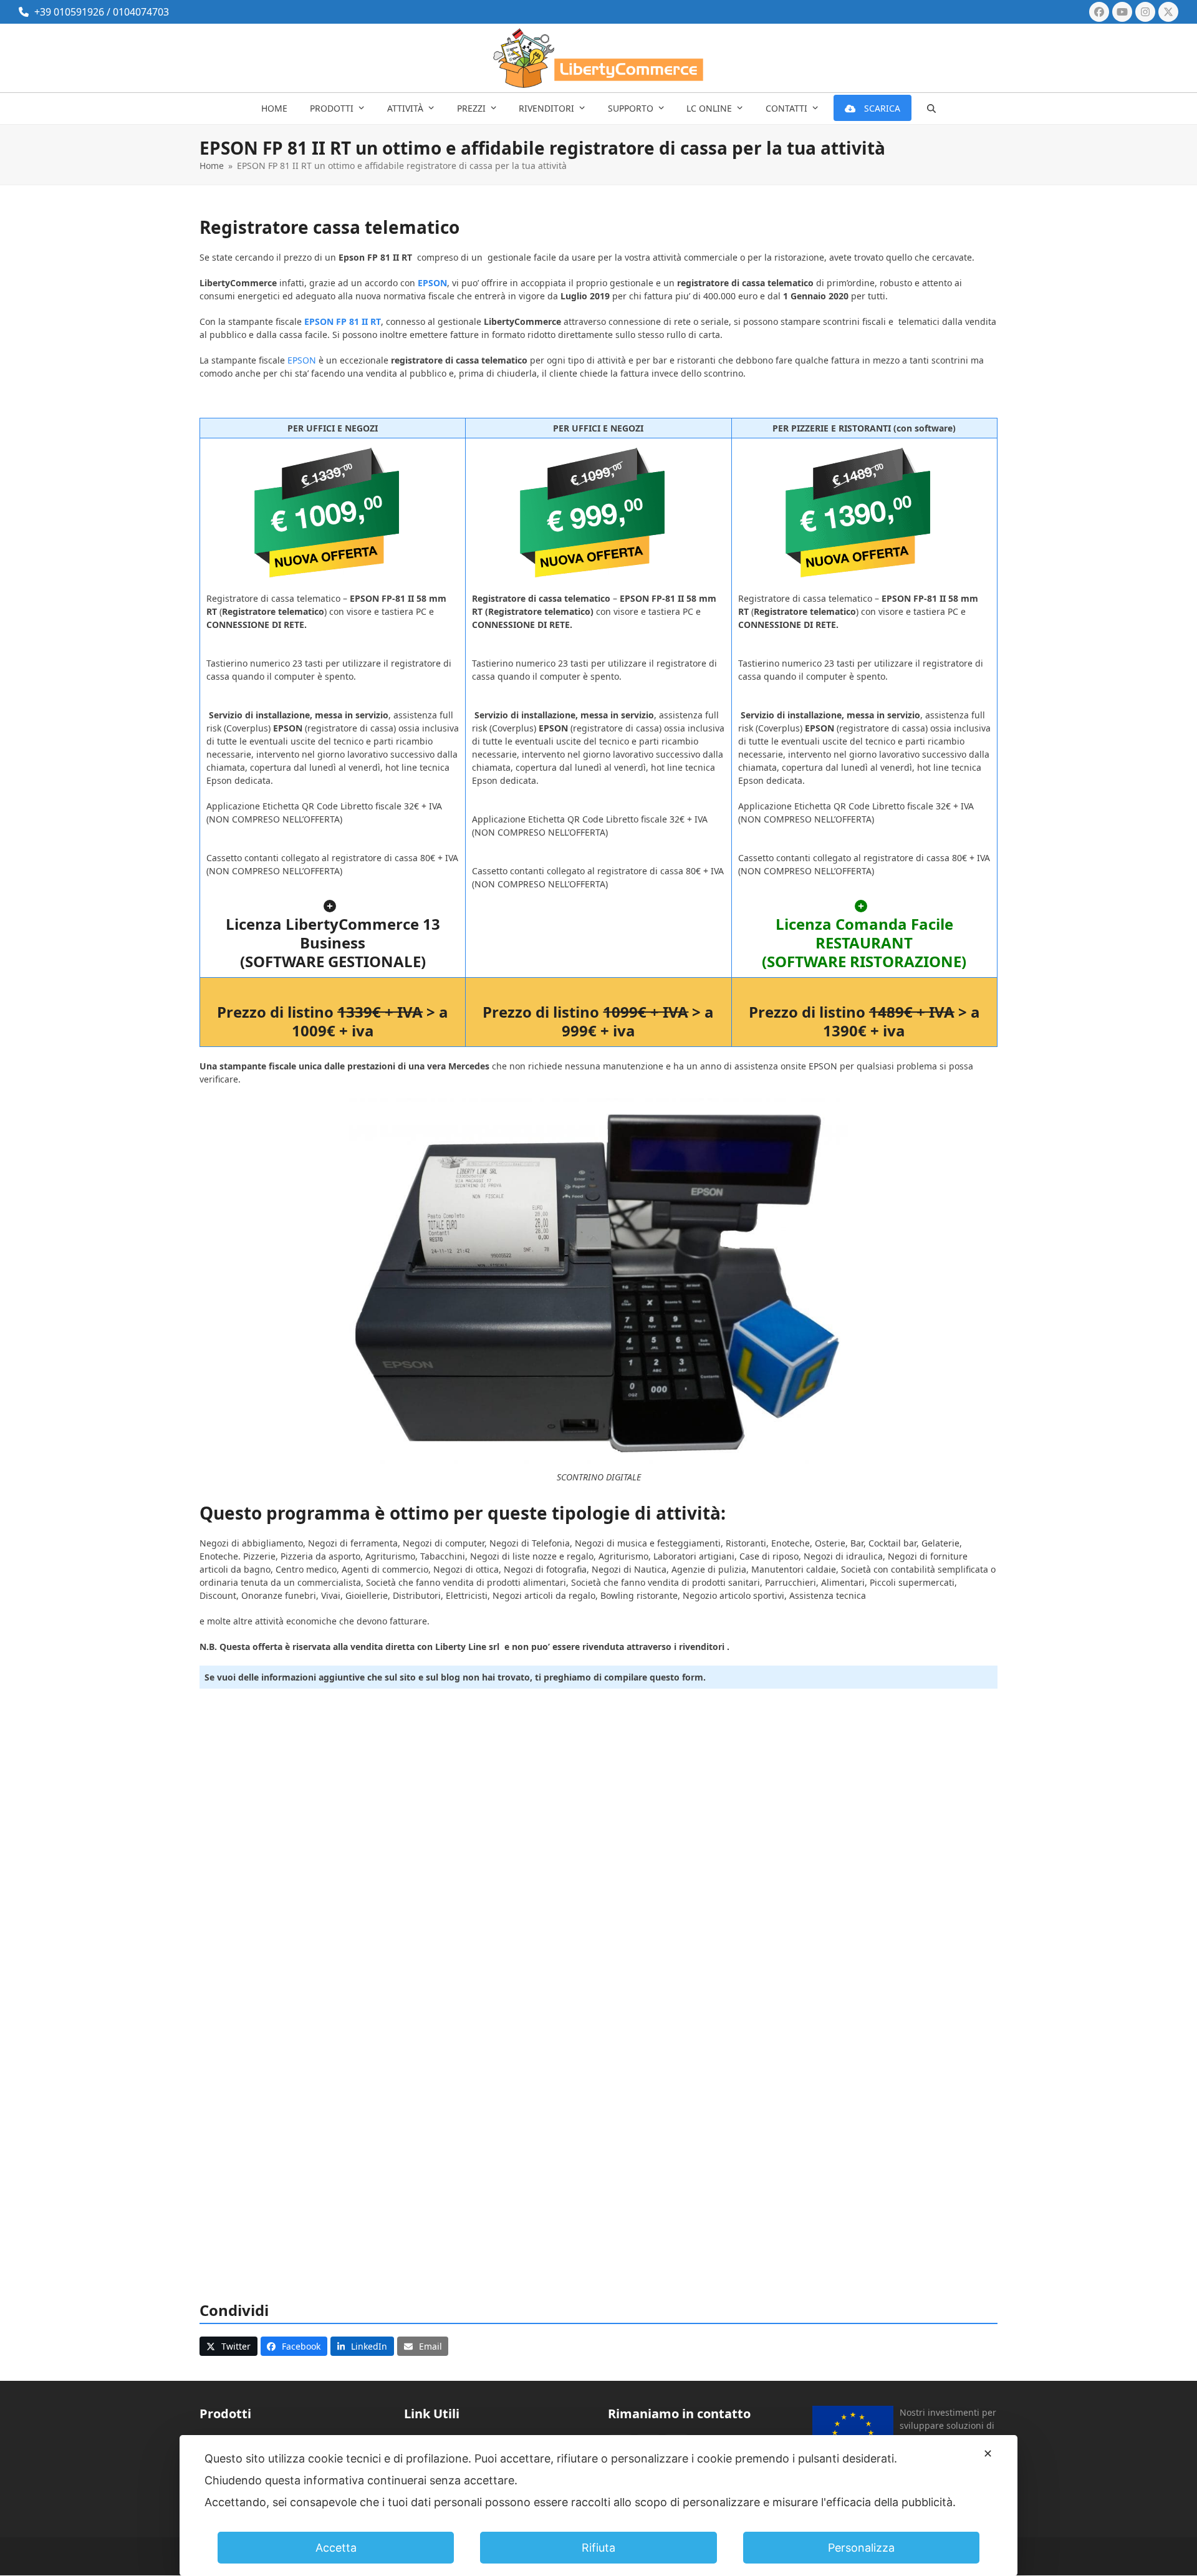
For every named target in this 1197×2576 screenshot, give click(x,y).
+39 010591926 (69, 12)
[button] (931, 109)
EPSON (302, 360)
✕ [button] (988, 2453)
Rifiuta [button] (598, 2548)
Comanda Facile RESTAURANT (884, 933)
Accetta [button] (336, 2548)
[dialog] (598, 2506)
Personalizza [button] (861, 2548)
